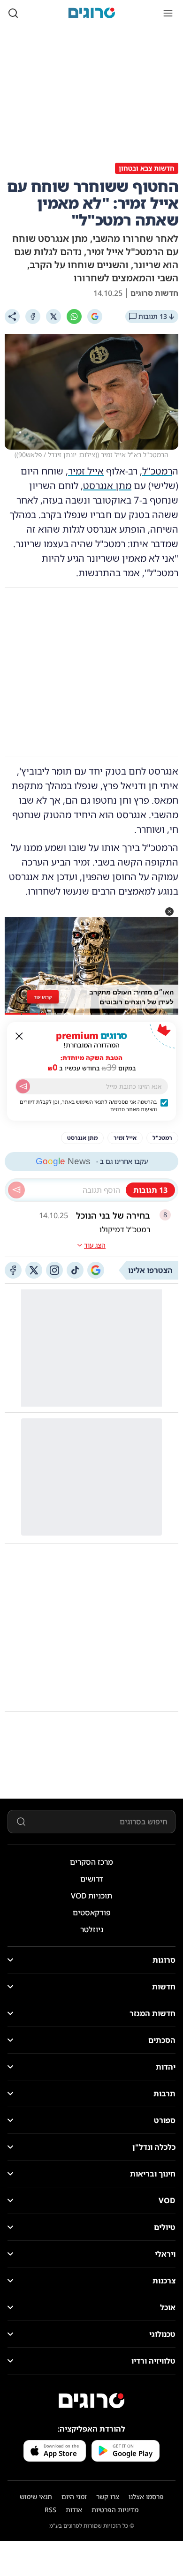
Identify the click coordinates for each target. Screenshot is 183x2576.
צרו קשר (108, 2497)
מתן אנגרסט (107, 486)
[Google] (95, 316)
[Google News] (96, 1270)
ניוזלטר (92, 1929)
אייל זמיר (86, 471)
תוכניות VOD (91, 1896)
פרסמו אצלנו (146, 2497)
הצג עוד (95, 1245)
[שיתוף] (12, 316)
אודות (74, 2510)
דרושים (92, 1879)
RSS (50, 2510)
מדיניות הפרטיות (115, 2510)
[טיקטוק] (75, 1270)
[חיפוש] (13, 13)
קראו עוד (43, 996)
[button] (169, 911)
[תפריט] (168, 13)
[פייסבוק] (13, 1270)
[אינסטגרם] (54, 1270)
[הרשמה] (23, 1086)
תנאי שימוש (36, 2497)
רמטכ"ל (157, 471)
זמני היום (74, 2497)
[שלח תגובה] (16, 1190)
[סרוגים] (91, 2401)
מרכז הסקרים (91, 1862)
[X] (53, 316)
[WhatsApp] (74, 316)
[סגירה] (19, 1036)
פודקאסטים (92, 1913)
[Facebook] (33, 316)
